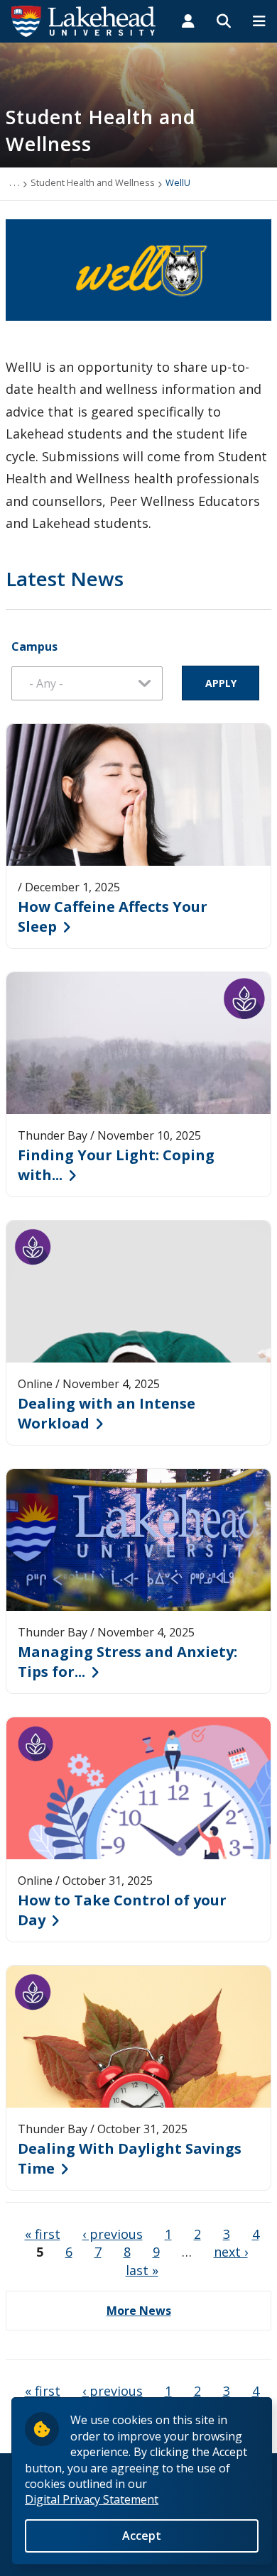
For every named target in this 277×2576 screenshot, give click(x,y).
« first (43, 2234)
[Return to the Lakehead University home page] (84, 20)
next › (231, 2252)
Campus (34, 646)
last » (142, 2270)
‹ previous (113, 2234)
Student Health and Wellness (93, 182)
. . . (15, 182)
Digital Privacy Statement (92, 2499)
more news (139, 2311)
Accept (142, 2536)
